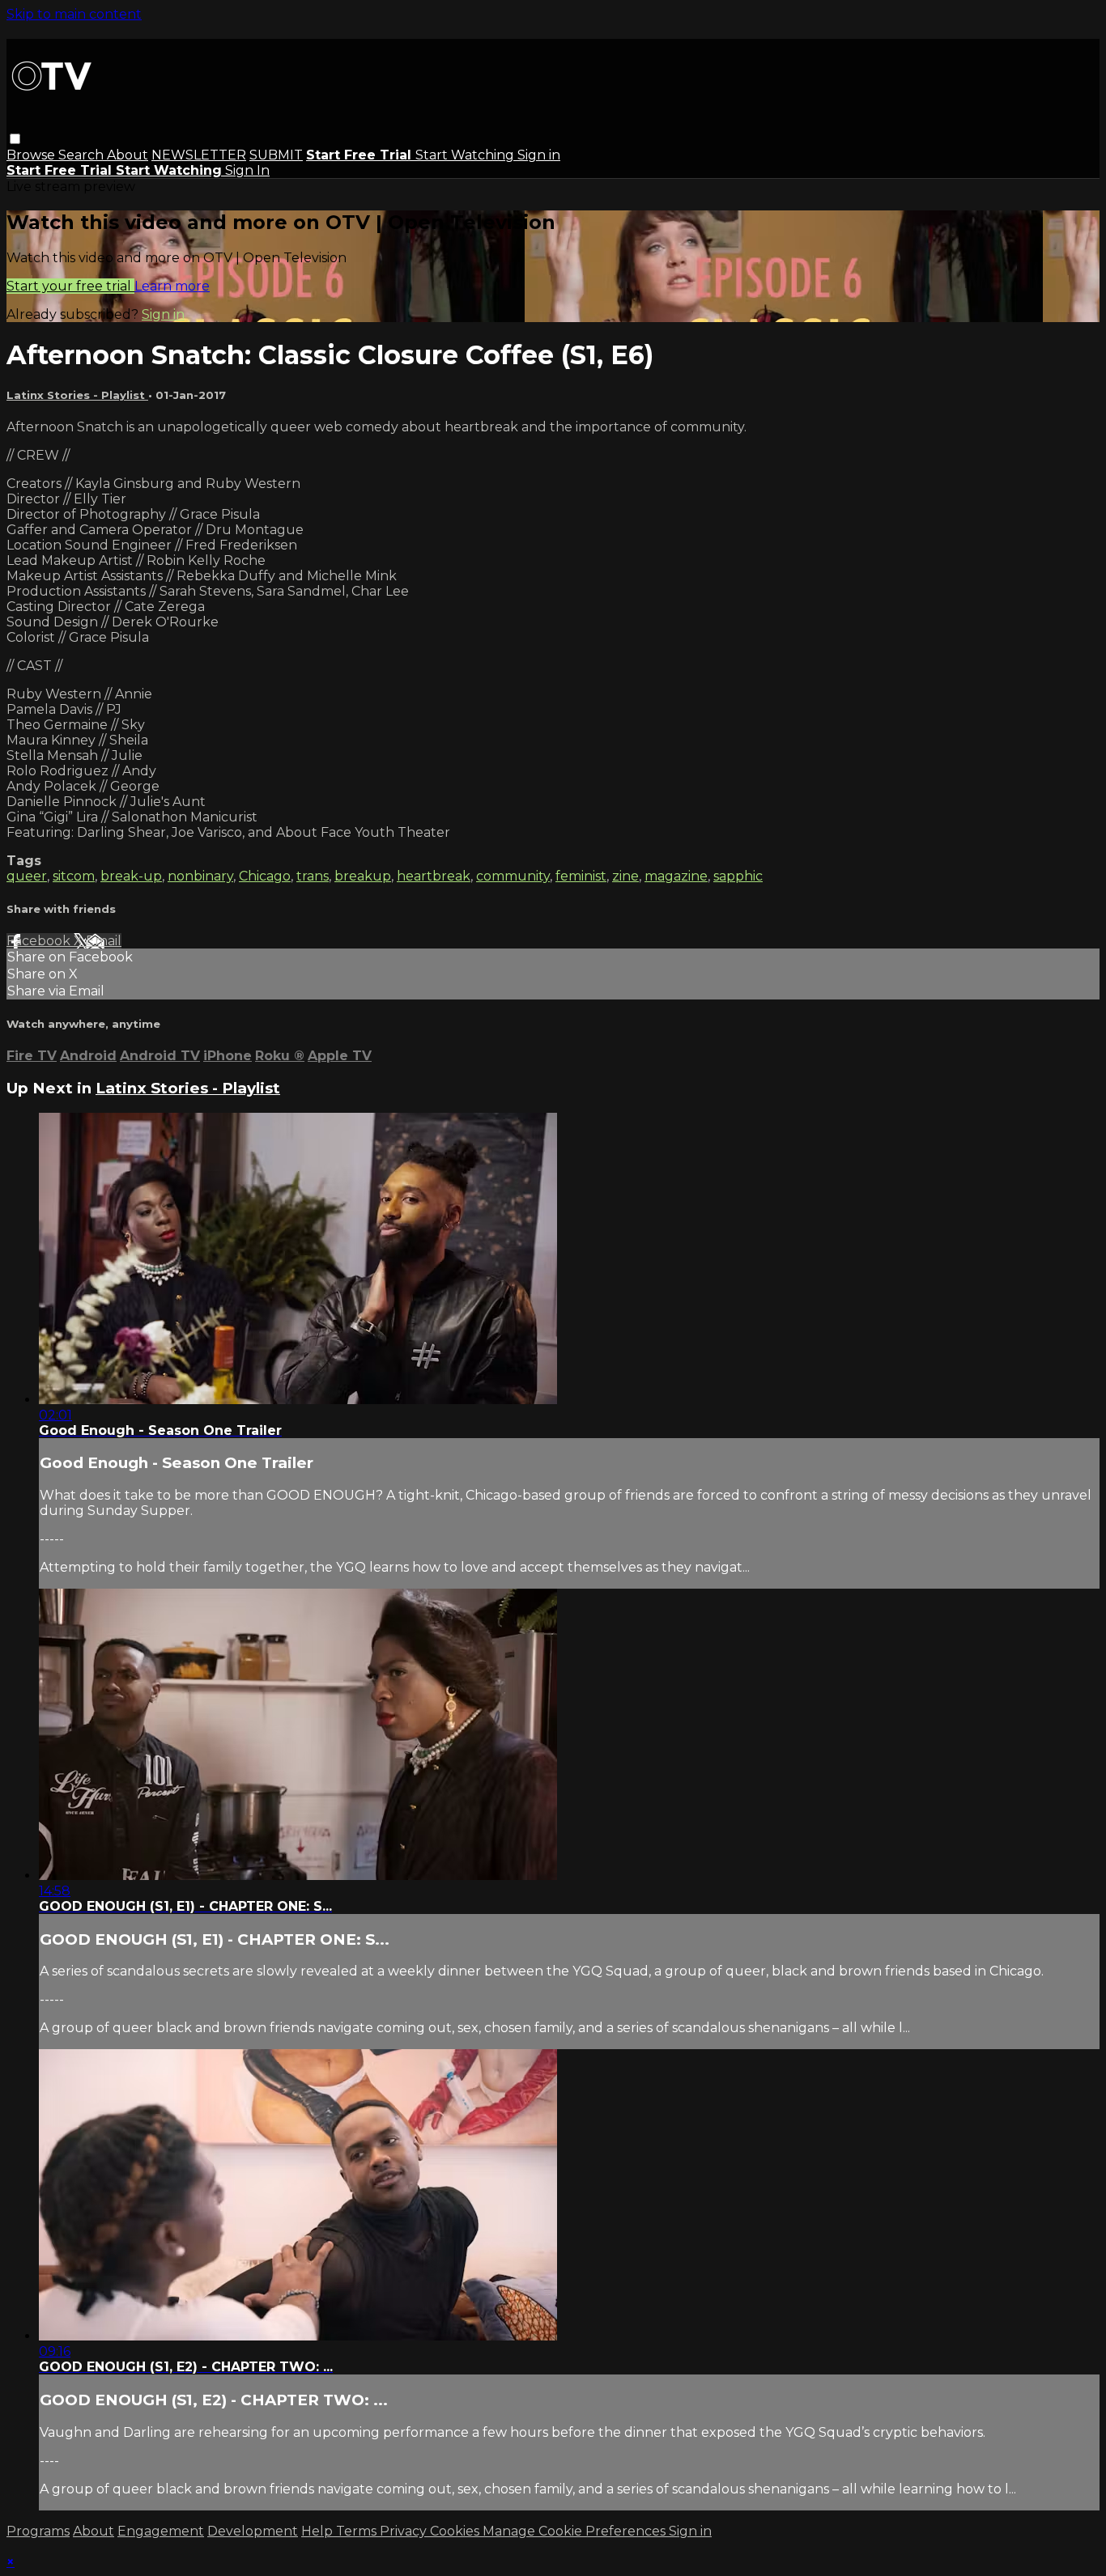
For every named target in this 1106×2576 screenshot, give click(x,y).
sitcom (74, 876)
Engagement (161, 2531)
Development (253, 2531)
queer (27, 876)
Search (83, 155)
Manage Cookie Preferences (576, 2531)
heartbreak (434, 876)
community (513, 876)
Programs (38, 2531)
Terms (358, 2531)
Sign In (247, 170)
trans (313, 876)
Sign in (539, 155)
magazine (676, 876)
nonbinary (200, 876)
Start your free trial (70, 286)
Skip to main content (74, 14)
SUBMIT (276, 155)
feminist (581, 876)
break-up (131, 876)
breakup (363, 876)
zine (625, 876)
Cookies (456, 2531)
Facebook (40, 941)
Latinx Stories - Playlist (77, 395)
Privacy (405, 2531)
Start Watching (466, 155)
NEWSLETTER (199, 155)
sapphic (738, 876)
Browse (32, 155)
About (128, 155)
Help (319, 2531)
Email (104, 941)
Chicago (265, 876)
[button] (15, 139)
